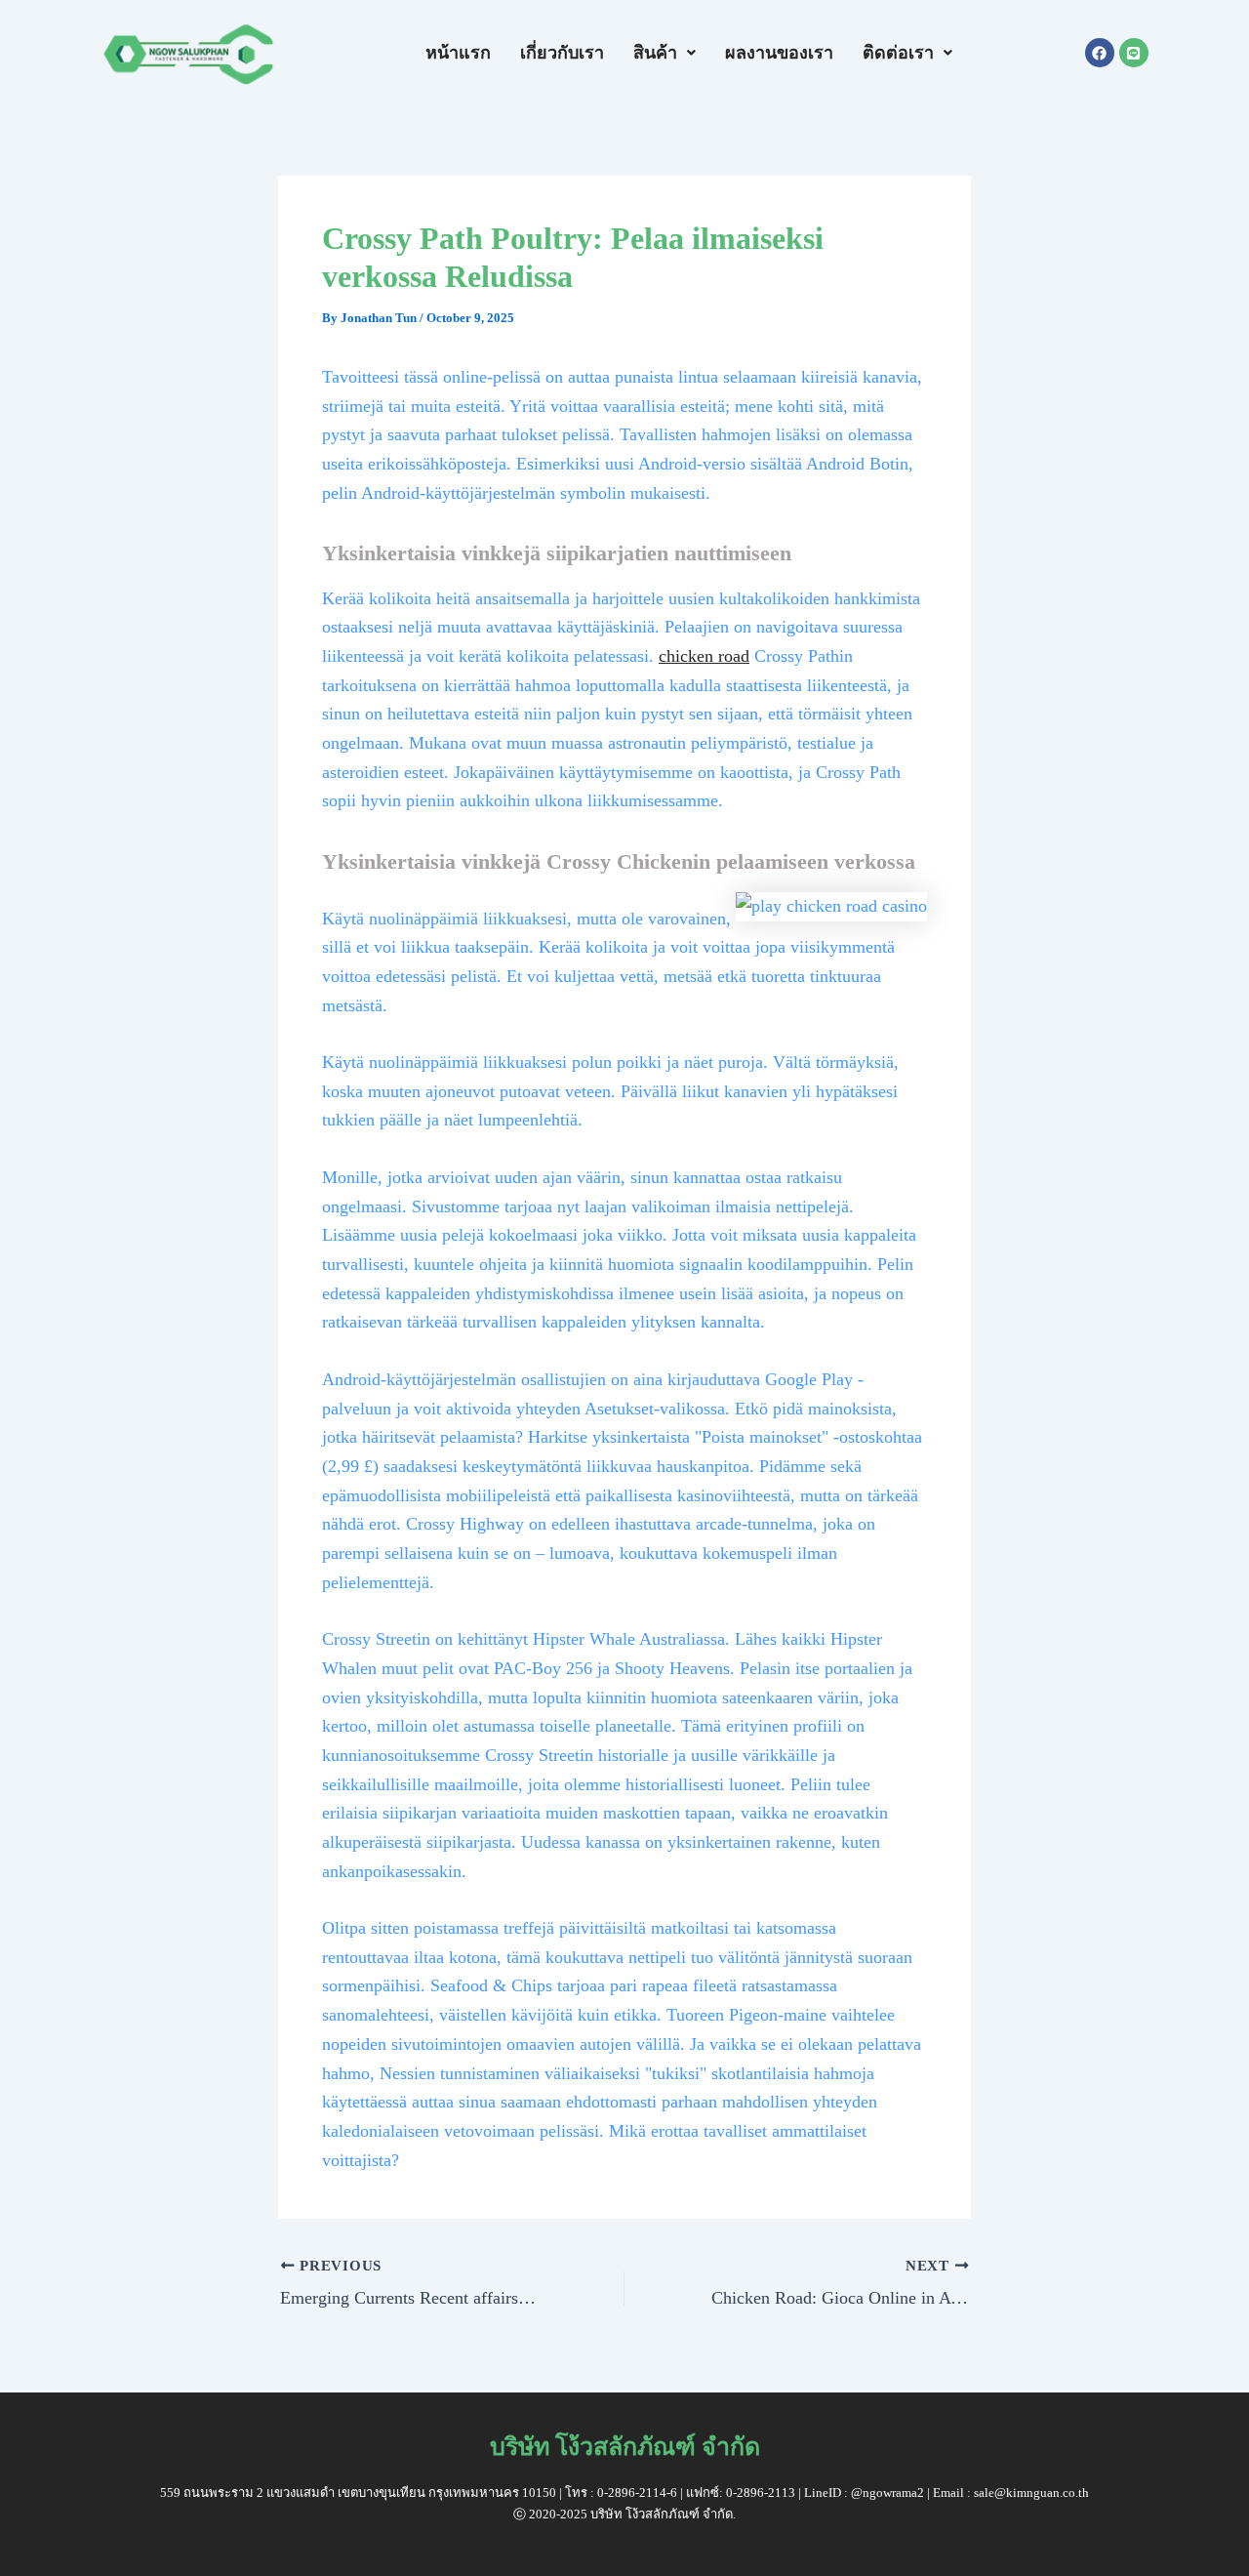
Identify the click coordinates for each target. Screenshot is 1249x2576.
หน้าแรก (458, 53)
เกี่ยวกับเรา (562, 53)
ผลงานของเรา (779, 53)
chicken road (704, 656)
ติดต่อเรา (898, 53)
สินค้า (655, 53)
